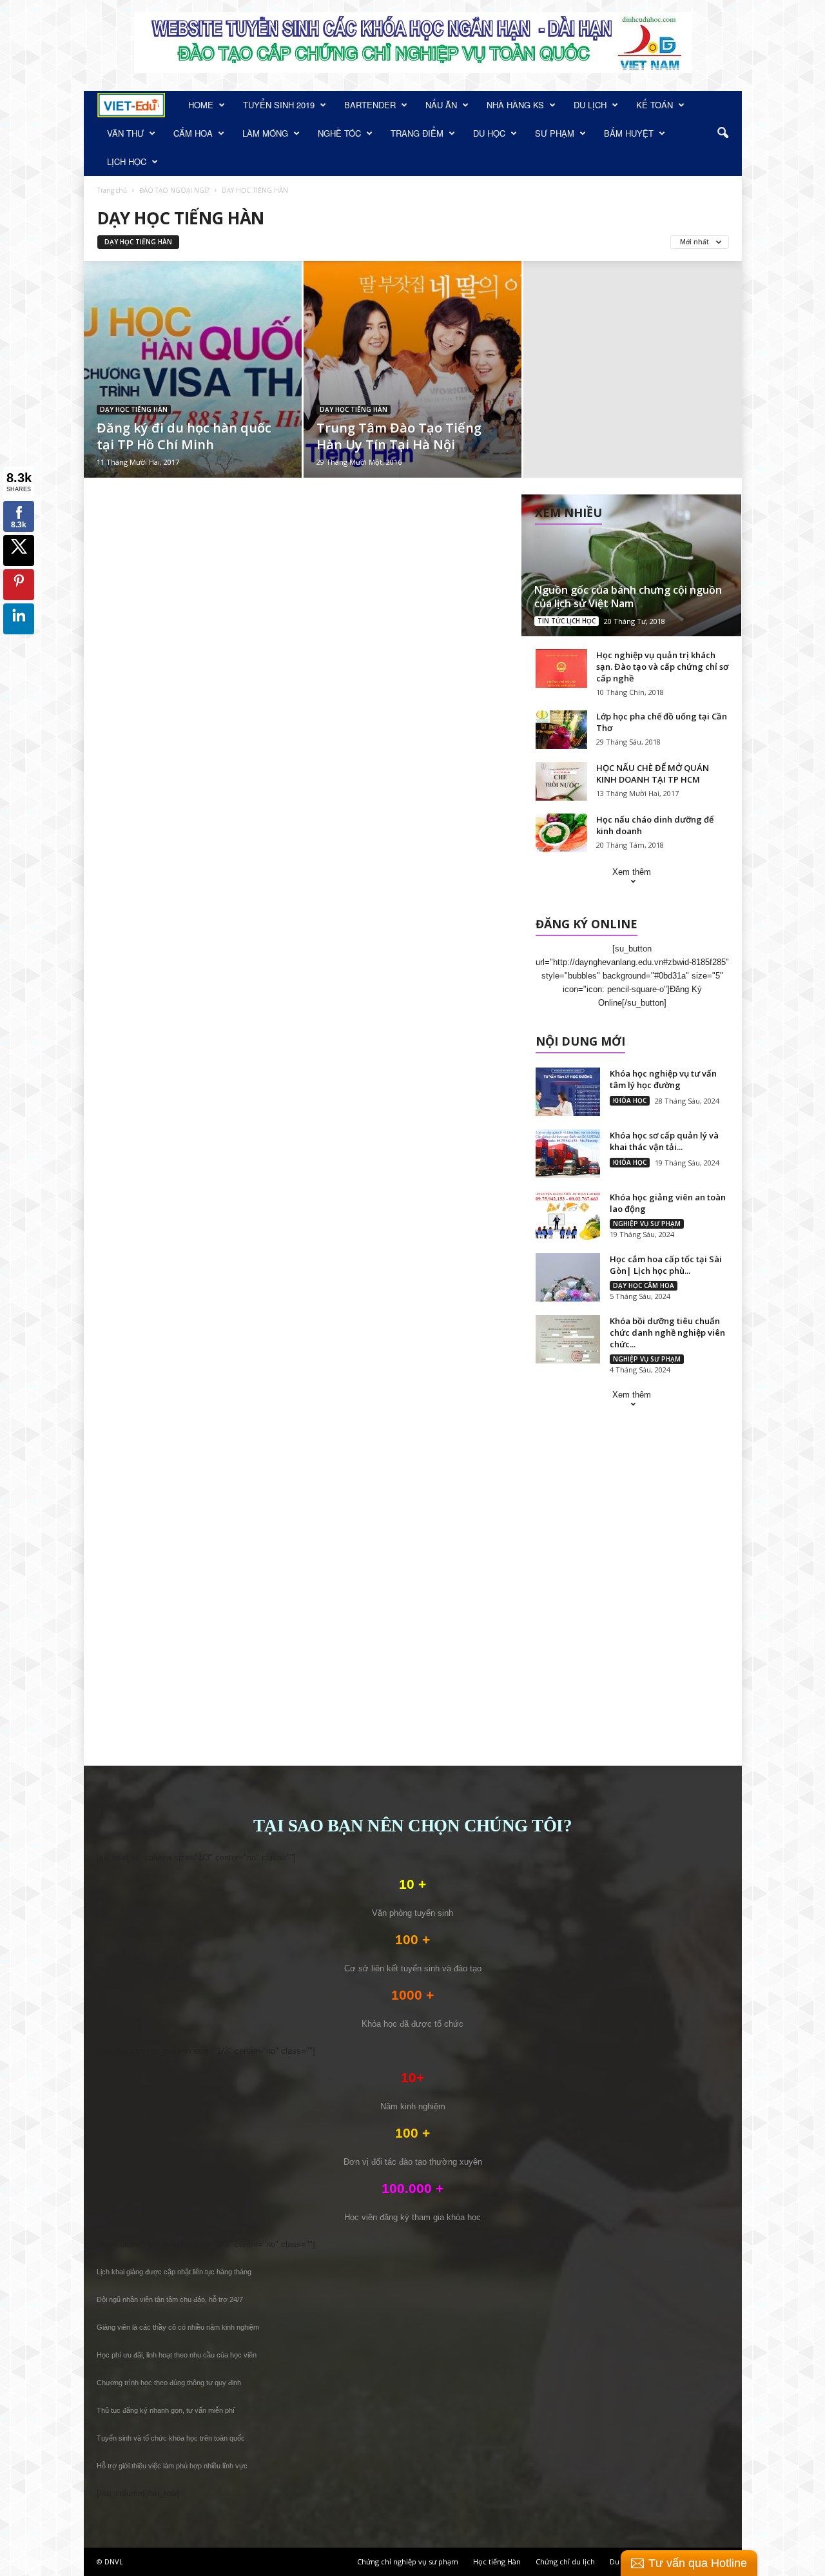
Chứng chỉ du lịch (565, 2561)
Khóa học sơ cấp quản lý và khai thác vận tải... (664, 1141)
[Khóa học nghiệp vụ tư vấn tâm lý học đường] (568, 1092)
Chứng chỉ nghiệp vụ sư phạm (408, 2561)
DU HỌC (489, 133)
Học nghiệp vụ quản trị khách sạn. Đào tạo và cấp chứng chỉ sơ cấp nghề (662, 667)
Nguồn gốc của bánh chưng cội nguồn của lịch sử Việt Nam (628, 597)
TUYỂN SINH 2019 (279, 105)
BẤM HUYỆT (629, 133)
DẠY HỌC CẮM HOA (644, 1285)
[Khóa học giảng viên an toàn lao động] (568, 1215)
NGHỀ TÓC (339, 133)
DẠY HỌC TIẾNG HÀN (138, 242)
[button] (723, 133)
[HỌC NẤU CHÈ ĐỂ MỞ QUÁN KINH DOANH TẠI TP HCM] (561, 781)
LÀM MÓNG (265, 133)
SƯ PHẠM (555, 133)
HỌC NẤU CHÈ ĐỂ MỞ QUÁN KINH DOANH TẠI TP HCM (653, 774)
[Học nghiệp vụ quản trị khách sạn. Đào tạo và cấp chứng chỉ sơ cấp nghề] (561, 668)
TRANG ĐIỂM (417, 133)
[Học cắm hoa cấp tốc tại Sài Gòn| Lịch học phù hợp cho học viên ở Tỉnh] (568, 1277)
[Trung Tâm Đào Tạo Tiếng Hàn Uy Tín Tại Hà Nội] (412, 371)
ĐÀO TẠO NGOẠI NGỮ (174, 190)
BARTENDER (370, 105)
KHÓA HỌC (630, 1100)
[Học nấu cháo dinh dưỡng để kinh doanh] (561, 833)
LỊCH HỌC (127, 161)
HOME (201, 105)
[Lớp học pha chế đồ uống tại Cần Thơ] (561, 730)
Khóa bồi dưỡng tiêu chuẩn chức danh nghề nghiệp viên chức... (667, 1332)
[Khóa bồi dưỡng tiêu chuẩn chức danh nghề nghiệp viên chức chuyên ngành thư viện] (568, 1339)
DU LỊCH (590, 105)
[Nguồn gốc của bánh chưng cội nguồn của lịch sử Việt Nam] (631, 565)
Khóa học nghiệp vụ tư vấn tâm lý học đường (663, 1079)
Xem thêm (632, 872)
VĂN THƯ (125, 133)
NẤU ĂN (441, 105)
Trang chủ (112, 190)
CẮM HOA (193, 133)
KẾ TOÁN (655, 105)
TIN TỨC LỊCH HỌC (567, 621)
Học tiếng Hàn (497, 2561)
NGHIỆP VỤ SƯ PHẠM (647, 1224)
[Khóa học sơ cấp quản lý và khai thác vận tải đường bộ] (568, 1154)
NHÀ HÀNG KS (515, 105)
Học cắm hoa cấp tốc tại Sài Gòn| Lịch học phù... (666, 1265)
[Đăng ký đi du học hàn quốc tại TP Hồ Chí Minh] (193, 389)
